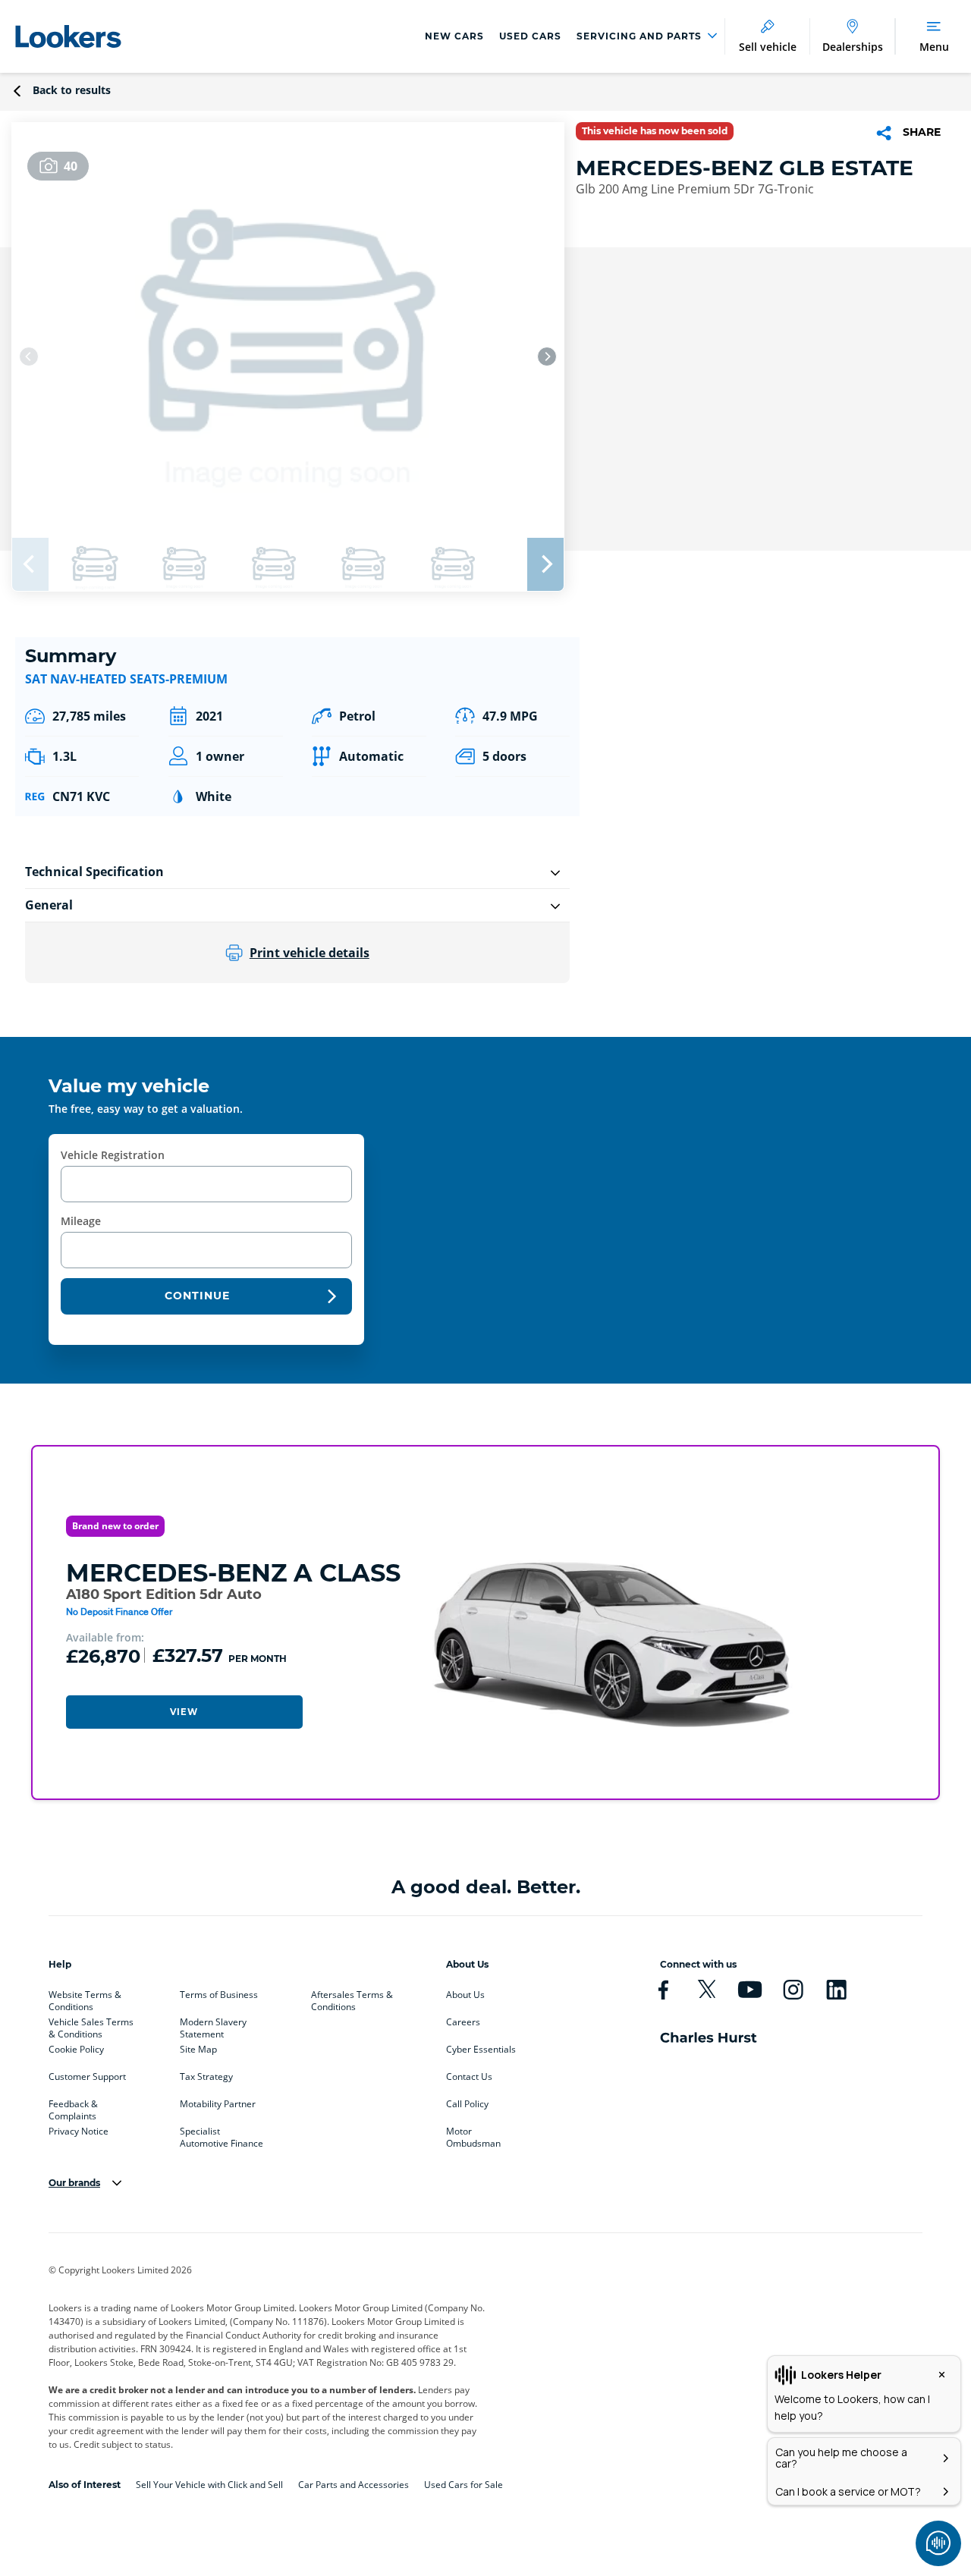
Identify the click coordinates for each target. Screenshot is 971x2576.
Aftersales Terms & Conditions (352, 1998)
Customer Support (87, 2077)
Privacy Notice (79, 2131)
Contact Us (469, 2077)
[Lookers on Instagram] (793, 1990)
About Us (465, 1995)
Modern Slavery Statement (213, 2025)
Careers (463, 2022)
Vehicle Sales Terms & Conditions (91, 2025)
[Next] (547, 357)
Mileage (81, 1221)
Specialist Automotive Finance (222, 2135)
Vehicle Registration (113, 1155)
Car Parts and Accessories (354, 2485)
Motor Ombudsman (473, 2135)
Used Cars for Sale (464, 2485)
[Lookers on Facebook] (663, 1990)
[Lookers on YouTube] (750, 1990)
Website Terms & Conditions (85, 1998)
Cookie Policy (76, 2050)
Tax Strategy (206, 2077)
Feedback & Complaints (73, 2107)
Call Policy (467, 2104)
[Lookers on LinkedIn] (836, 1990)
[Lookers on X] (707, 1990)
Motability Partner (218, 2104)
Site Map (198, 2050)
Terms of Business (219, 1995)
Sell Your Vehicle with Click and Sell (209, 2485)
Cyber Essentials (481, 2050)
